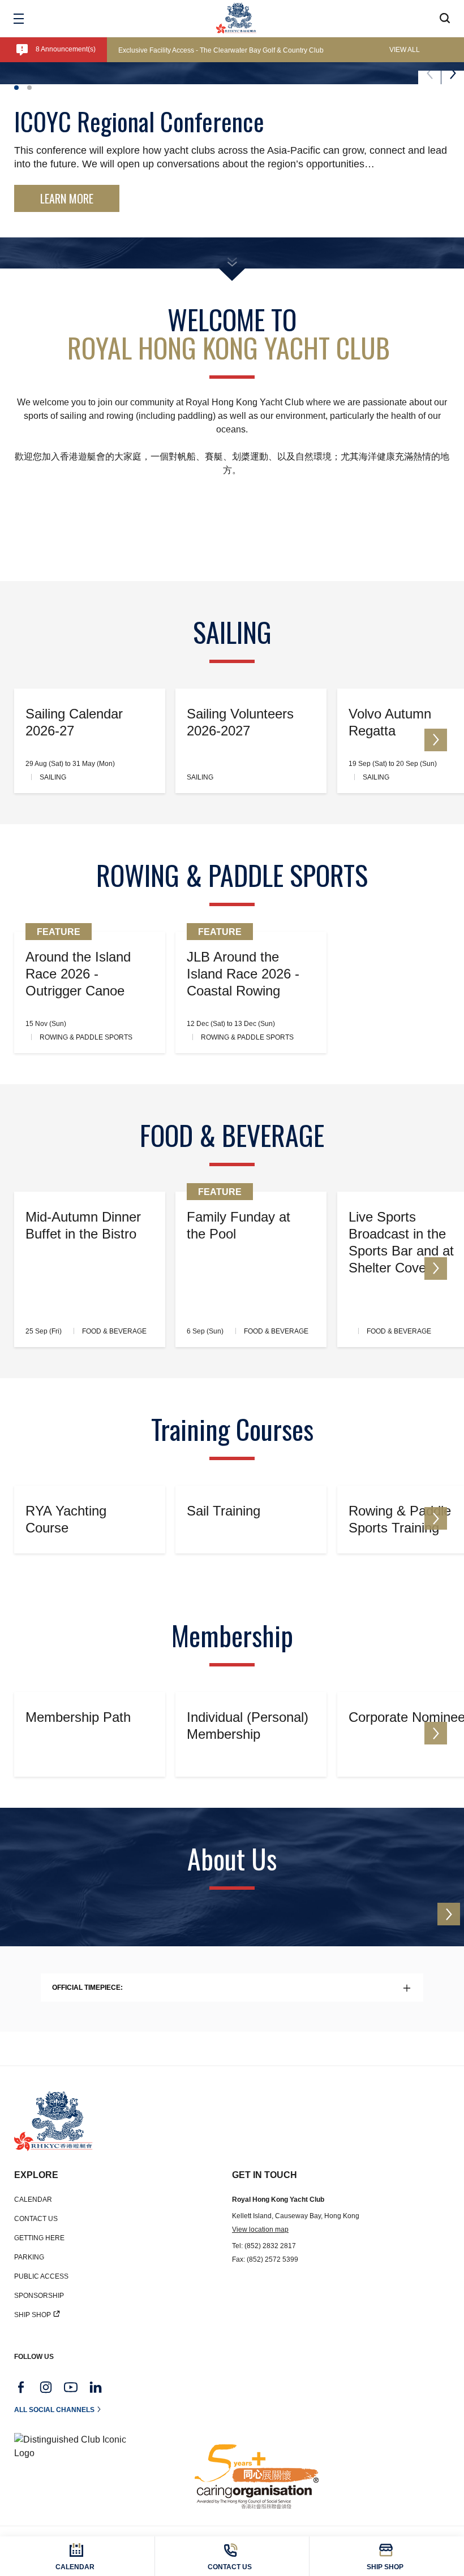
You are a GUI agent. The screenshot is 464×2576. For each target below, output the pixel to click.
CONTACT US (36, 2219)
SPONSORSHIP (39, 2296)
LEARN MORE (67, 198)
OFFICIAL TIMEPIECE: (87, 1988)
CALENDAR (33, 2200)
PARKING (29, 2257)
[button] (16, 88)
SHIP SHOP (33, 2315)
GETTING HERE (39, 2238)
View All (405, 50)
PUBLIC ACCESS (41, 2276)
